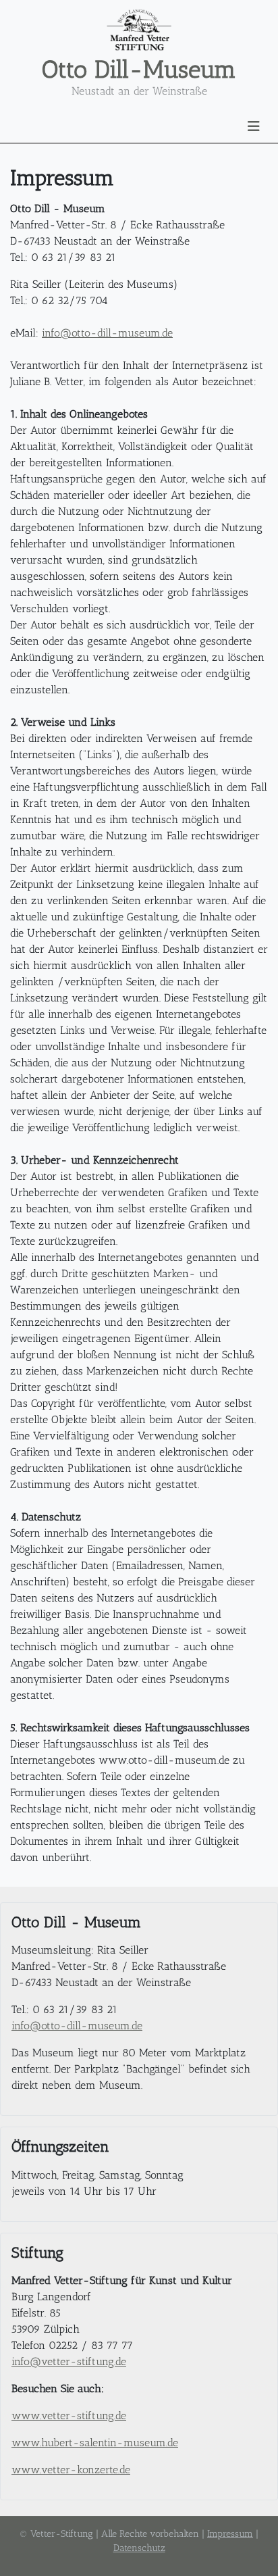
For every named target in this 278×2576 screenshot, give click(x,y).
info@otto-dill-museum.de (107, 333)
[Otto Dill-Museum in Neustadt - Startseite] (139, 30)
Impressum (230, 2534)
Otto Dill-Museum (139, 69)
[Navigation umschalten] (254, 126)
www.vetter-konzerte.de (71, 2470)
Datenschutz (139, 2548)
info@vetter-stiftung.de (69, 2361)
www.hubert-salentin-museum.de (95, 2443)
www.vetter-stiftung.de (69, 2416)
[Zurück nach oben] (254, 2551)
